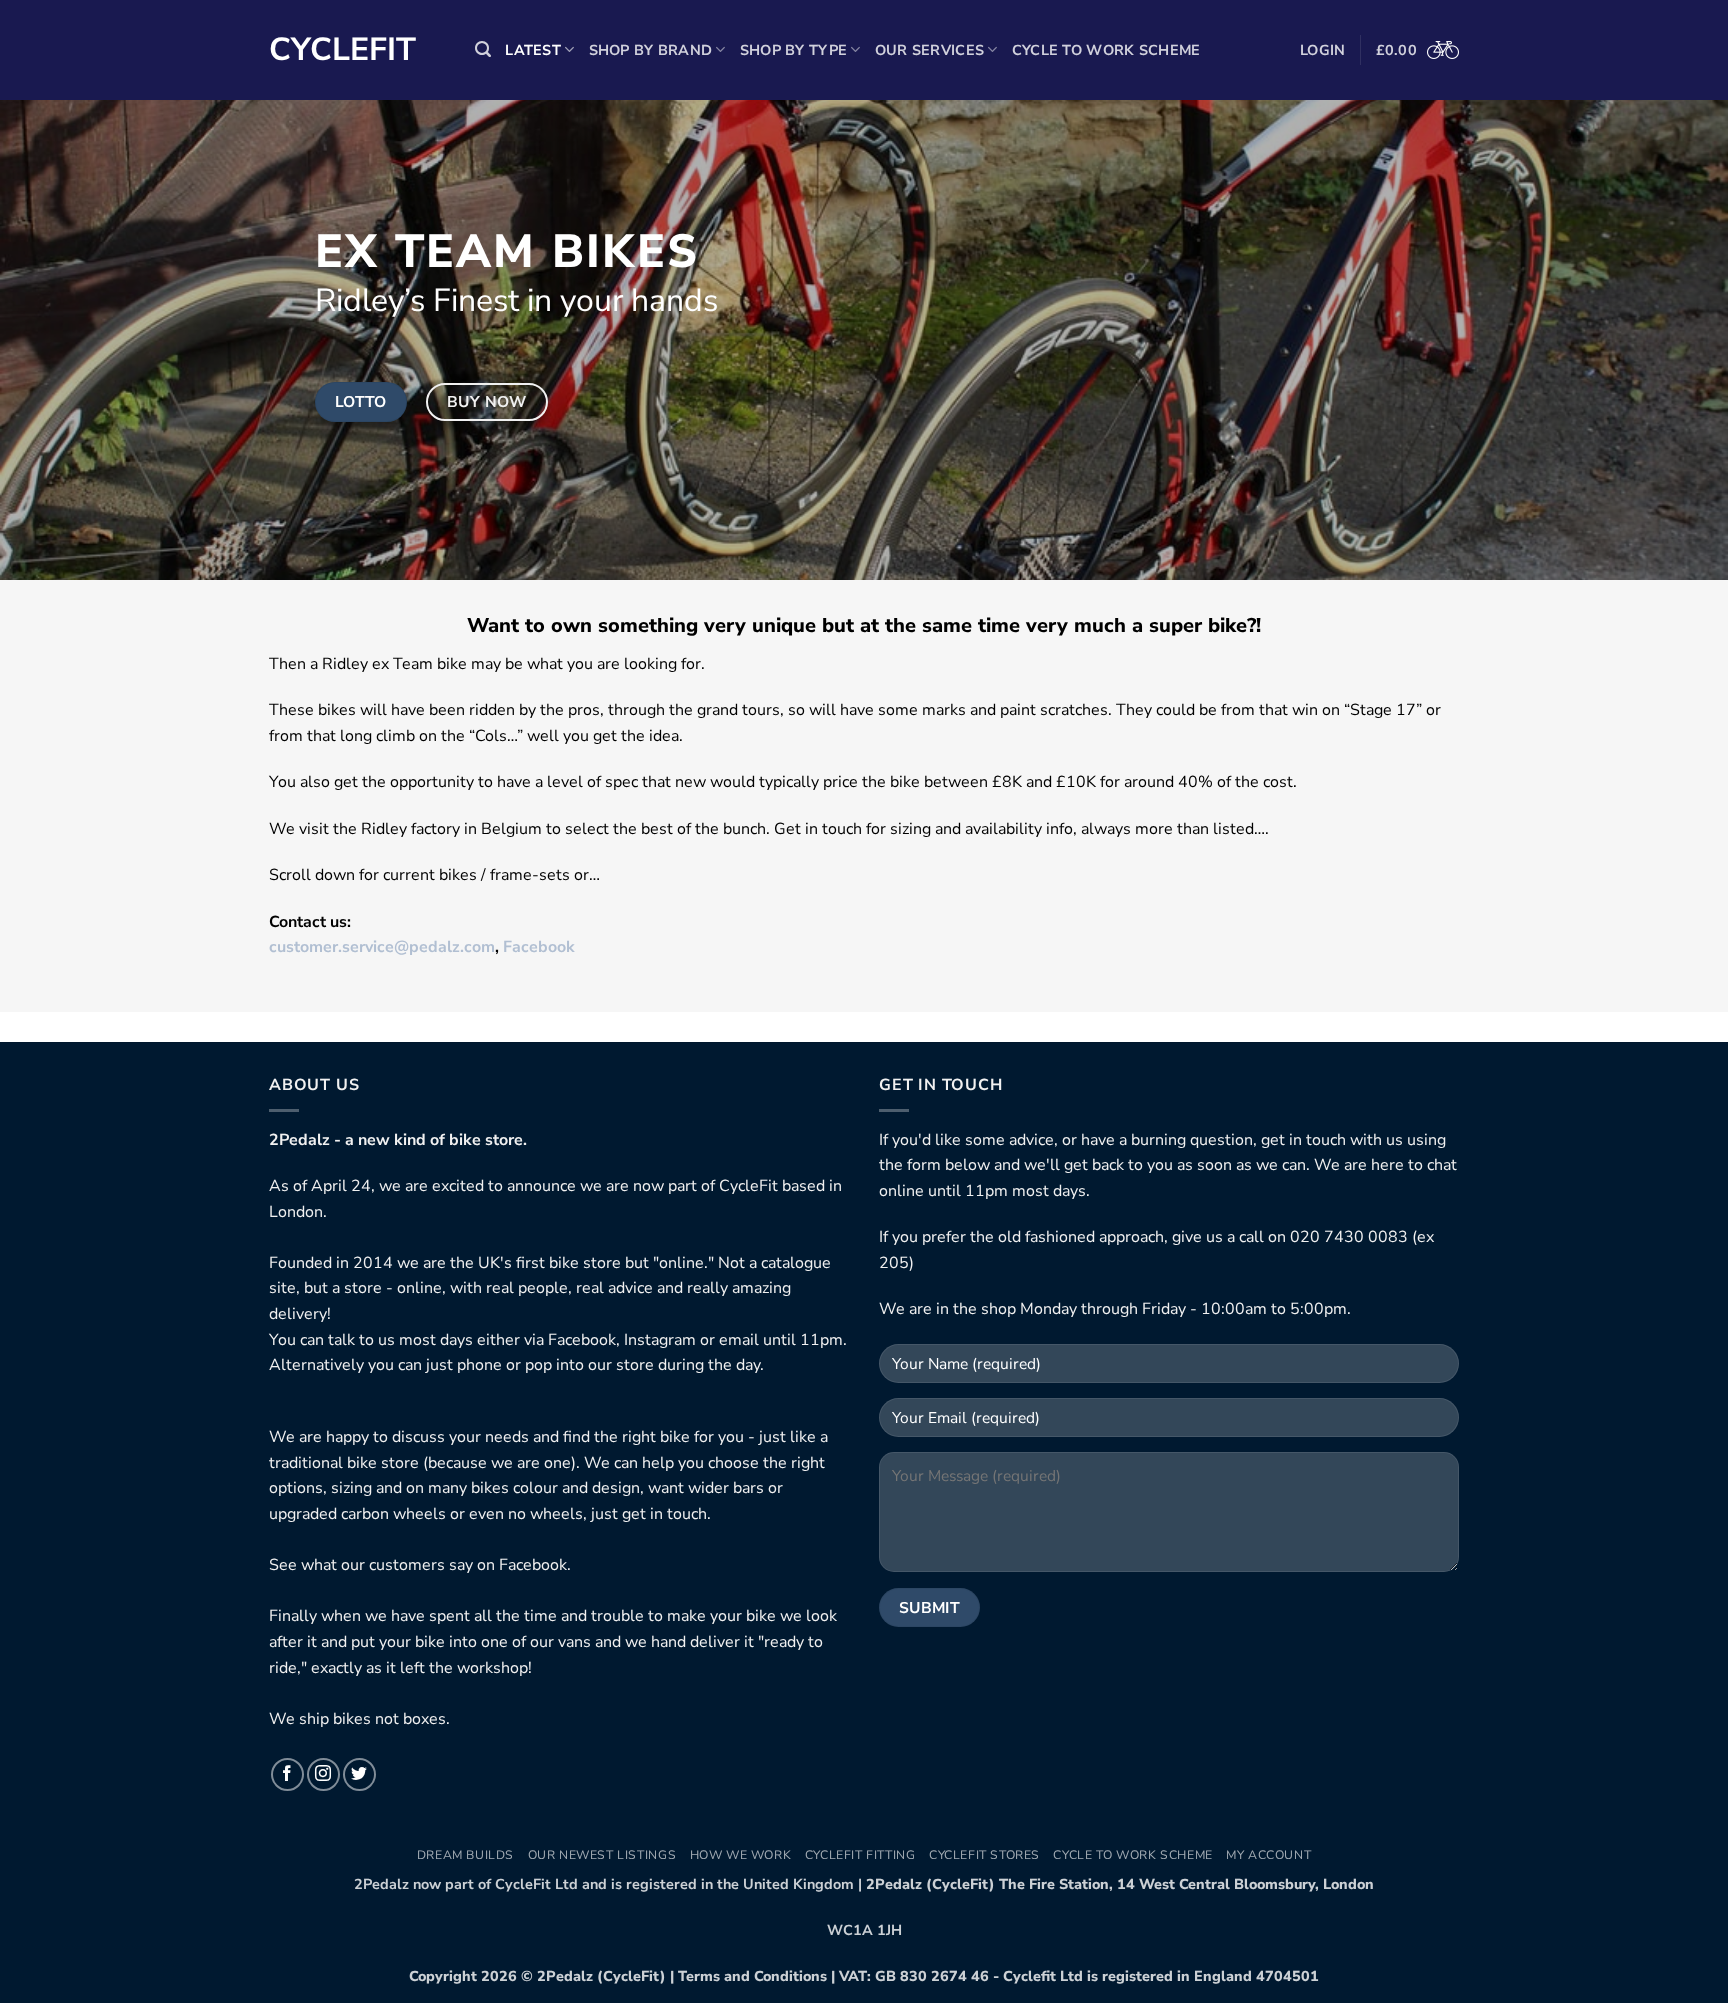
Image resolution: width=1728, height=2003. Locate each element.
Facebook (539, 947)
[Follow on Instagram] (323, 1774)
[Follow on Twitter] (359, 1774)
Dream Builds (465, 1855)
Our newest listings (602, 1855)
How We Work (741, 1855)
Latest (533, 50)
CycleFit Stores (984, 1855)
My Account (1268, 1855)
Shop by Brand (651, 50)
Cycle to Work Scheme (1106, 50)
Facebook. (535, 1565)
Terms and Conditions (752, 1976)
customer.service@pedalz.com (382, 947)
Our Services (929, 50)
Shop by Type (793, 50)
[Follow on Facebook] (287, 1774)
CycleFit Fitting (860, 1855)
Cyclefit (342, 50)
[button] (483, 49)
